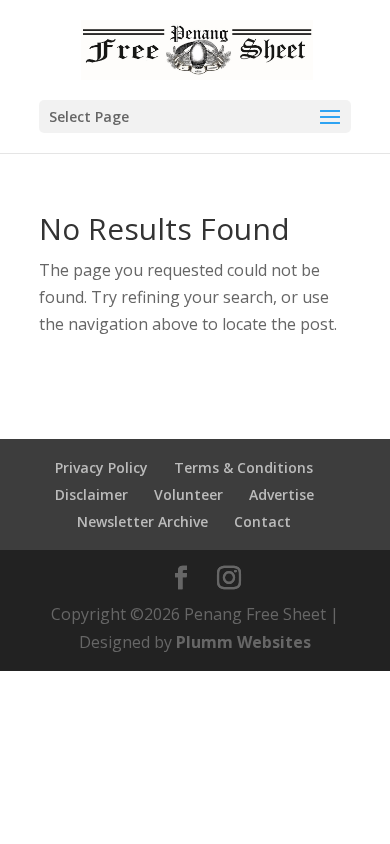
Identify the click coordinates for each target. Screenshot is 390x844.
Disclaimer (91, 494)
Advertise (281, 494)
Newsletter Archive (142, 521)
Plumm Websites (243, 642)
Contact (262, 521)
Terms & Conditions (243, 467)
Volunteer (188, 494)
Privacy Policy (101, 467)
